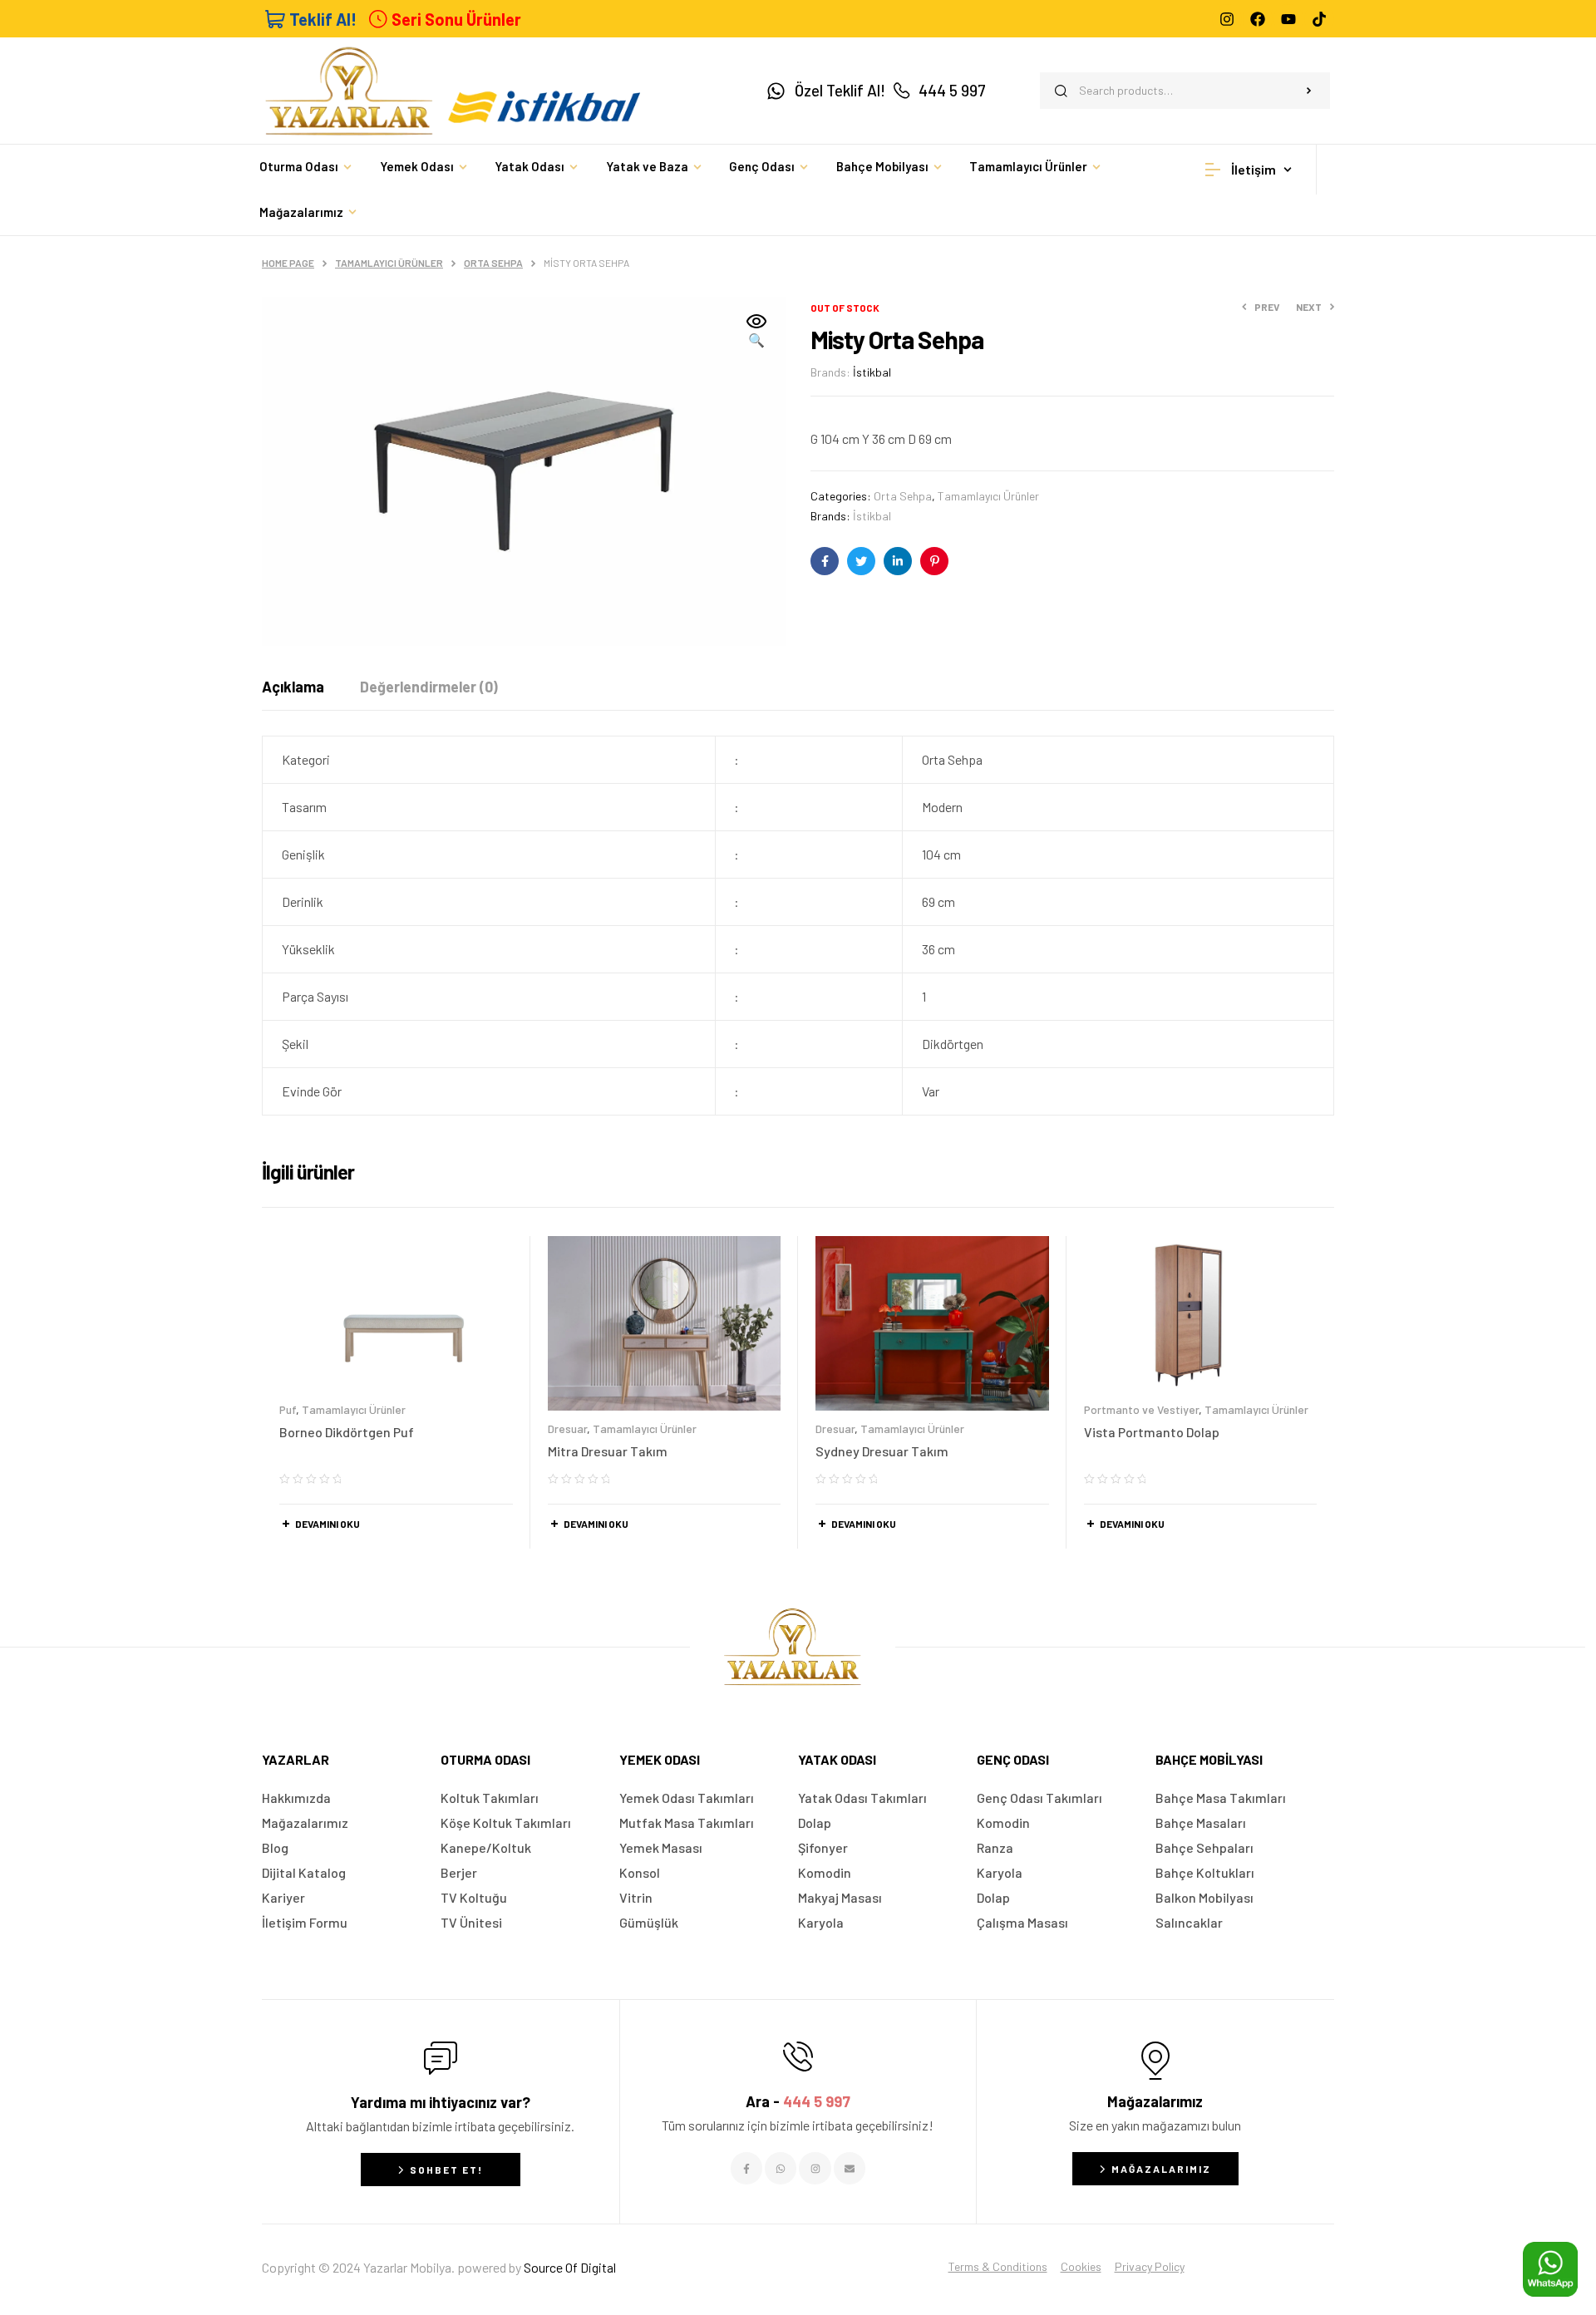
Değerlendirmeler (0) (429, 687)
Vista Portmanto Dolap (1152, 1432)
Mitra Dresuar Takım (608, 1451)
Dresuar (567, 1428)
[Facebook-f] (746, 2168)
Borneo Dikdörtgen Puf (347, 1432)
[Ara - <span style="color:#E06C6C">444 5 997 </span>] (798, 2056)
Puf (288, 1409)
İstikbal (872, 372)
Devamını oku (328, 1524)
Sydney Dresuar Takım (882, 1451)
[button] (756, 332)
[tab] (293, 687)
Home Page (288, 263)
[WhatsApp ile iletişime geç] (1550, 2269)
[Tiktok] (1319, 19)
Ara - (798, 2101)
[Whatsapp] (781, 2168)
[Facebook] (1258, 19)
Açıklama (293, 687)
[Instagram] (1227, 19)
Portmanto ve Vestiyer (1141, 1409)
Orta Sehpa (493, 263)
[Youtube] (1288, 19)
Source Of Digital (570, 2267)
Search (1309, 91)
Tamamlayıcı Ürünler (389, 263)
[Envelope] (850, 2168)
